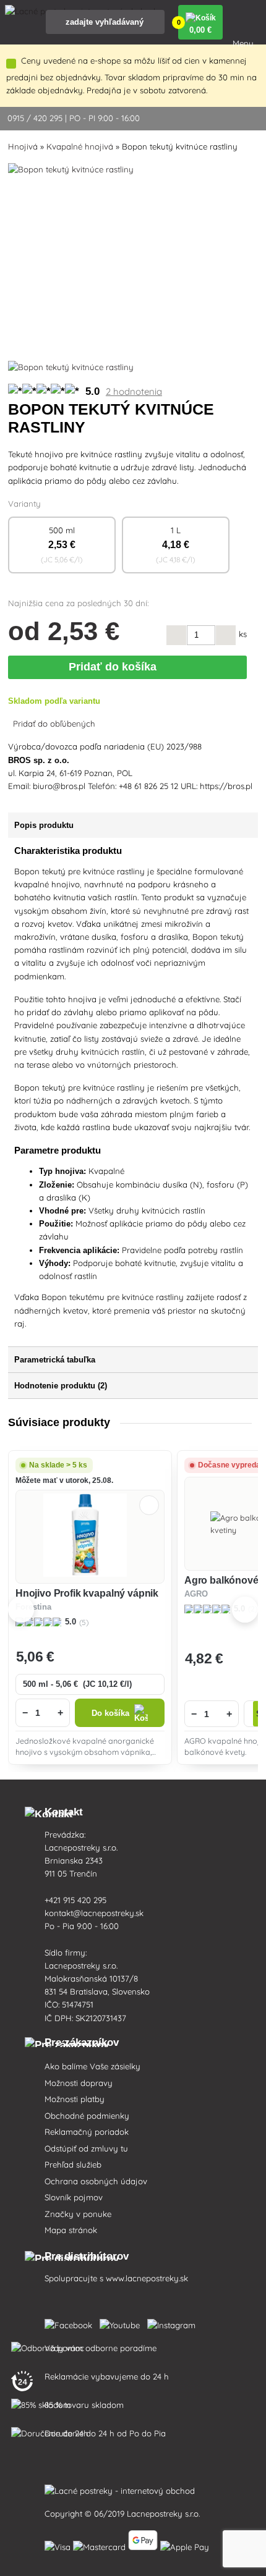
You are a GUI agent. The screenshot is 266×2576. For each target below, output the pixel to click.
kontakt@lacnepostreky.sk (94, 1913)
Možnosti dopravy (79, 2083)
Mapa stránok (71, 2230)
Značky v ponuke (78, 2214)
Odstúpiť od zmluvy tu (86, 2148)
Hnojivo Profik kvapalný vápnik (87, 1593)
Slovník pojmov (74, 2197)
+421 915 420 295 (75, 1900)
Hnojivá (23, 146)
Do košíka (110, 1713)
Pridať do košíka (115, 667)
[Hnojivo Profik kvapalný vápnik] (90, 1537)
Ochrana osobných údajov (96, 2181)
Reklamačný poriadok (87, 2132)
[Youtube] (122, 2323)
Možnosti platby (75, 2099)
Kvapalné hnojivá (80, 146)
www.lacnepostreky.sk (147, 2278)
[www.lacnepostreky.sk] (71, 2323)
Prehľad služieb (73, 2164)
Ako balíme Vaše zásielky (92, 2066)
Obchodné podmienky (87, 2116)
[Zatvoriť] (11, 64)
